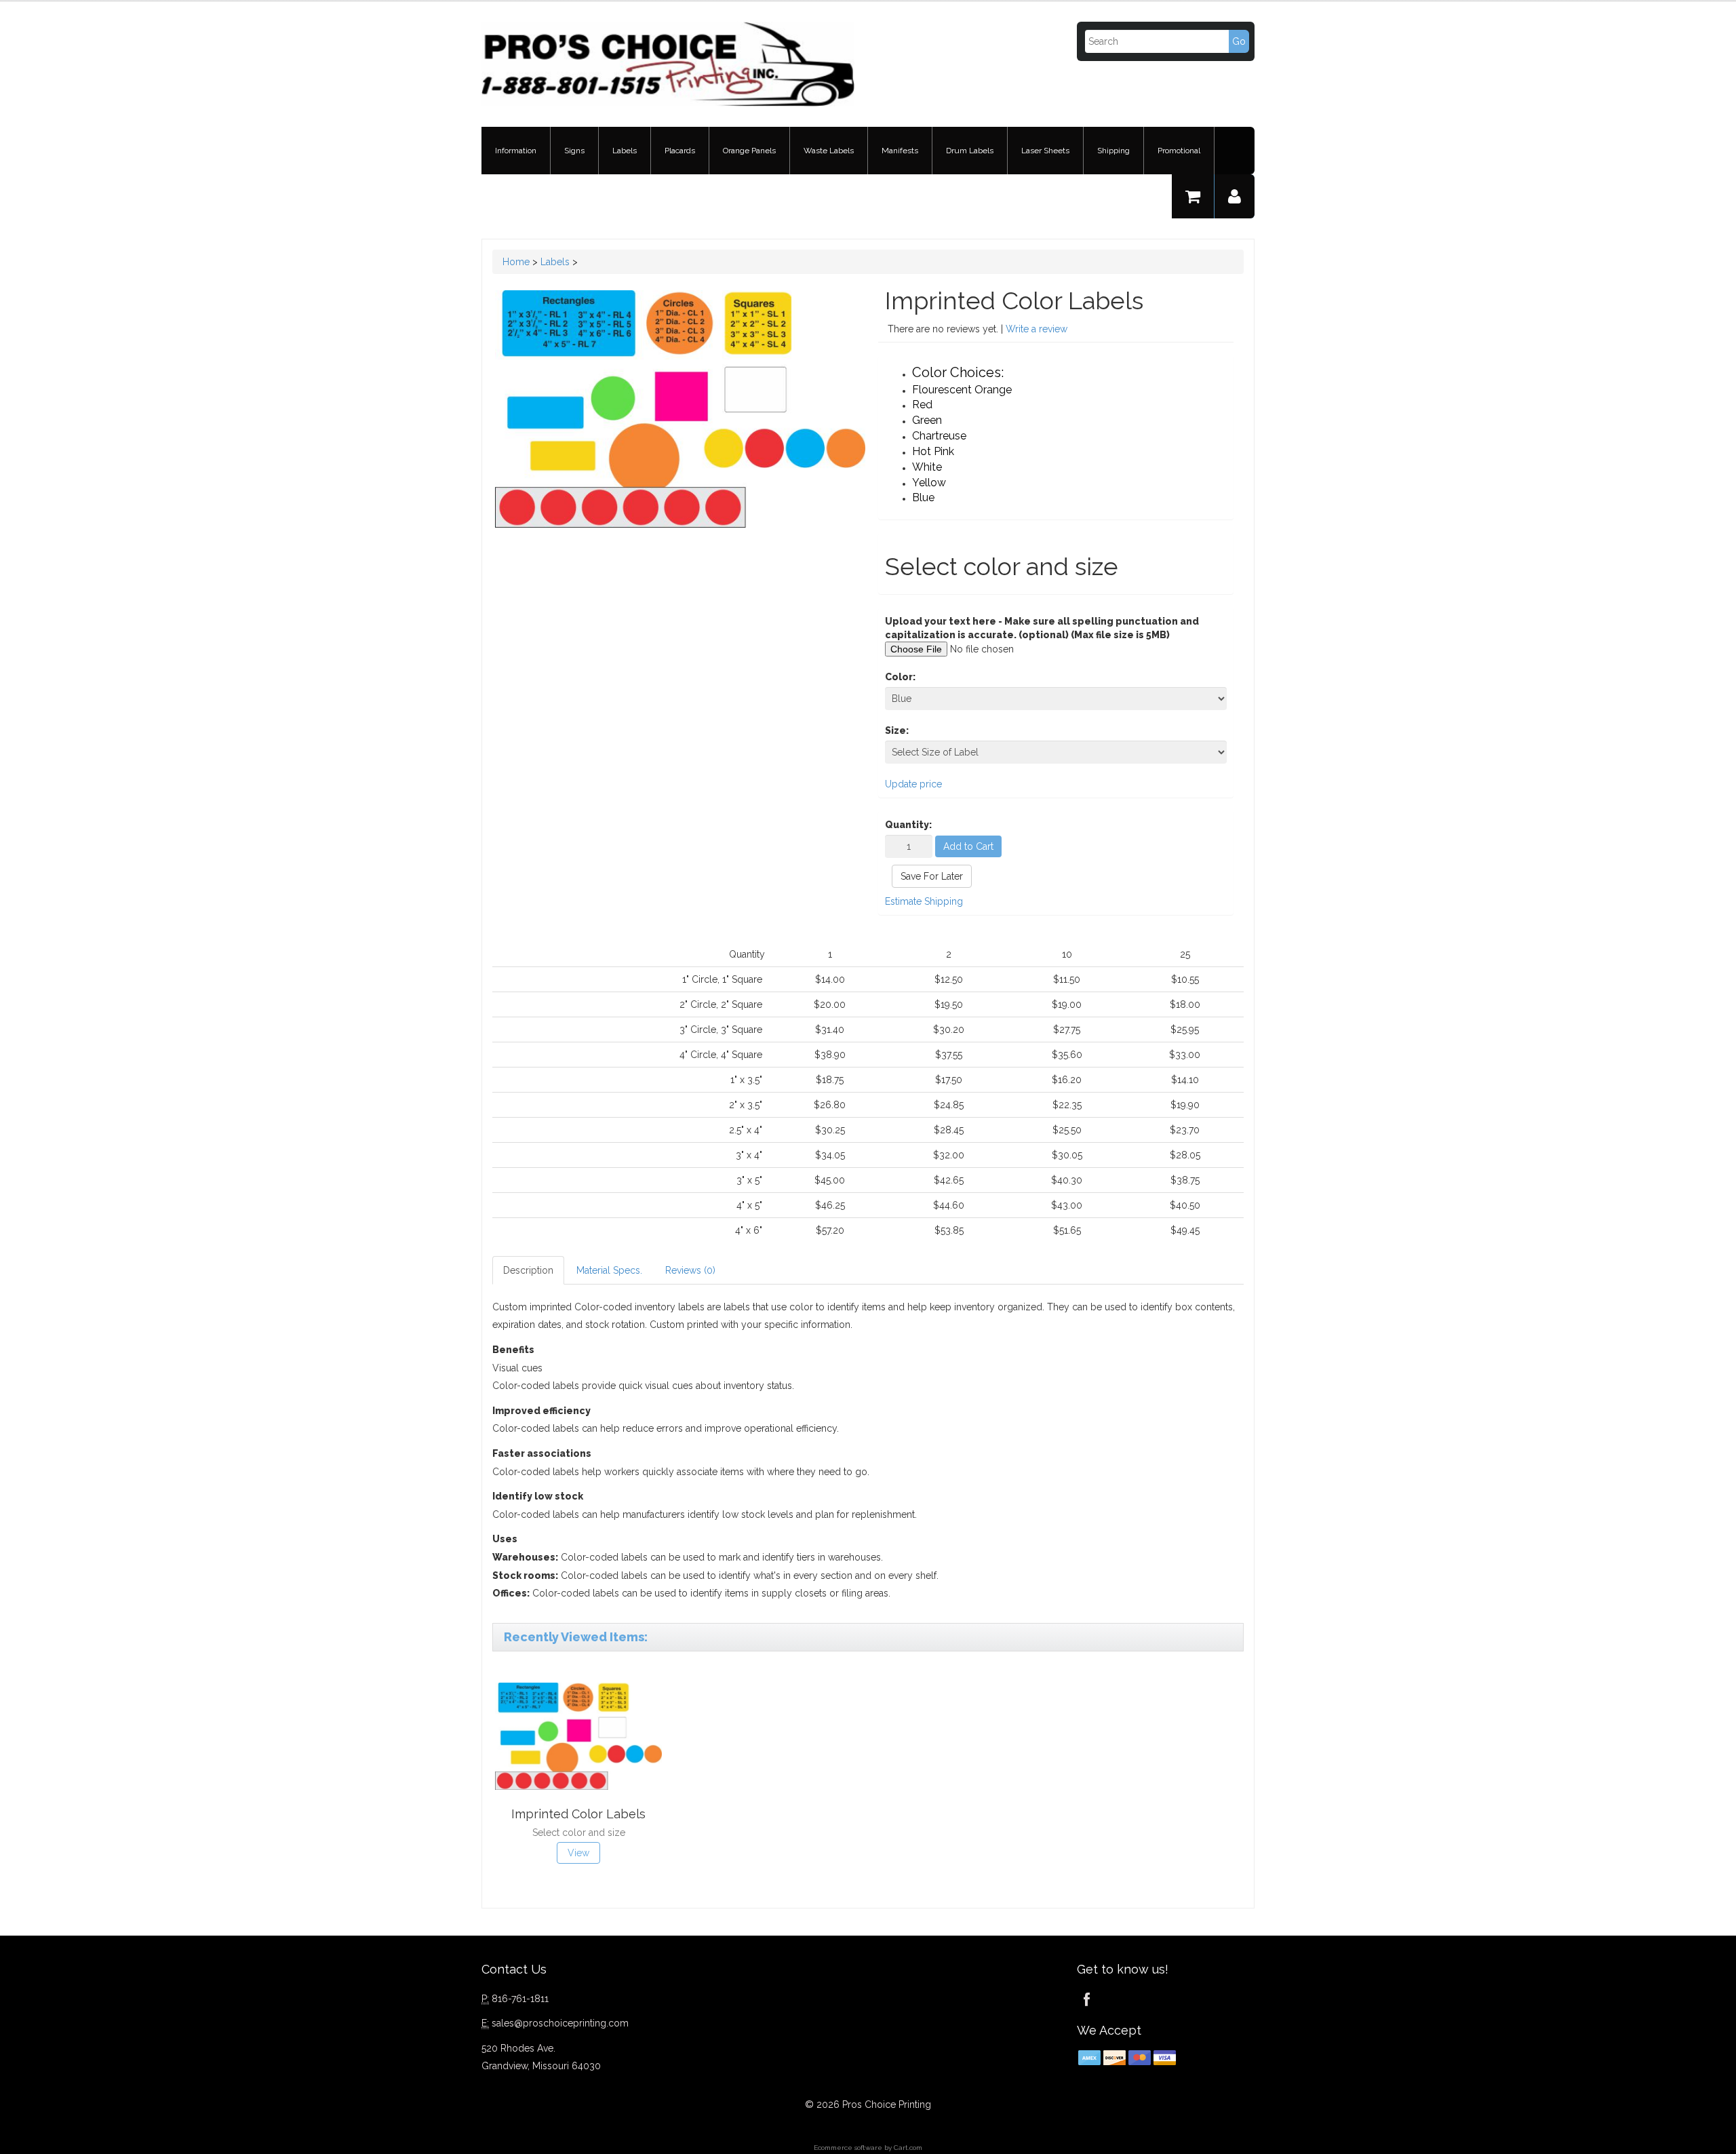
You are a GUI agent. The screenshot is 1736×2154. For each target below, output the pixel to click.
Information (516, 151)
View (578, 1853)
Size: (897, 730)
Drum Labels (970, 151)
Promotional (1179, 151)
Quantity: (908, 825)
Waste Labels (829, 151)
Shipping (1113, 151)
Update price (913, 784)
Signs (574, 151)
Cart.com (908, 2148)
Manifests (900, 151)
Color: (900, 677)
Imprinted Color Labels (578, 1814)
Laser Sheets (1045, 151)
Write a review (1037, 329)
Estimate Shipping (924, 901)
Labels (625, 151)
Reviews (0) (690, 1270)
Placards (680, 151)
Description (528, 1270)
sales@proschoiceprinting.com (560, 2023)
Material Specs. (609, 1270)
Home (516, 262)
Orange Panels (749, 151)
